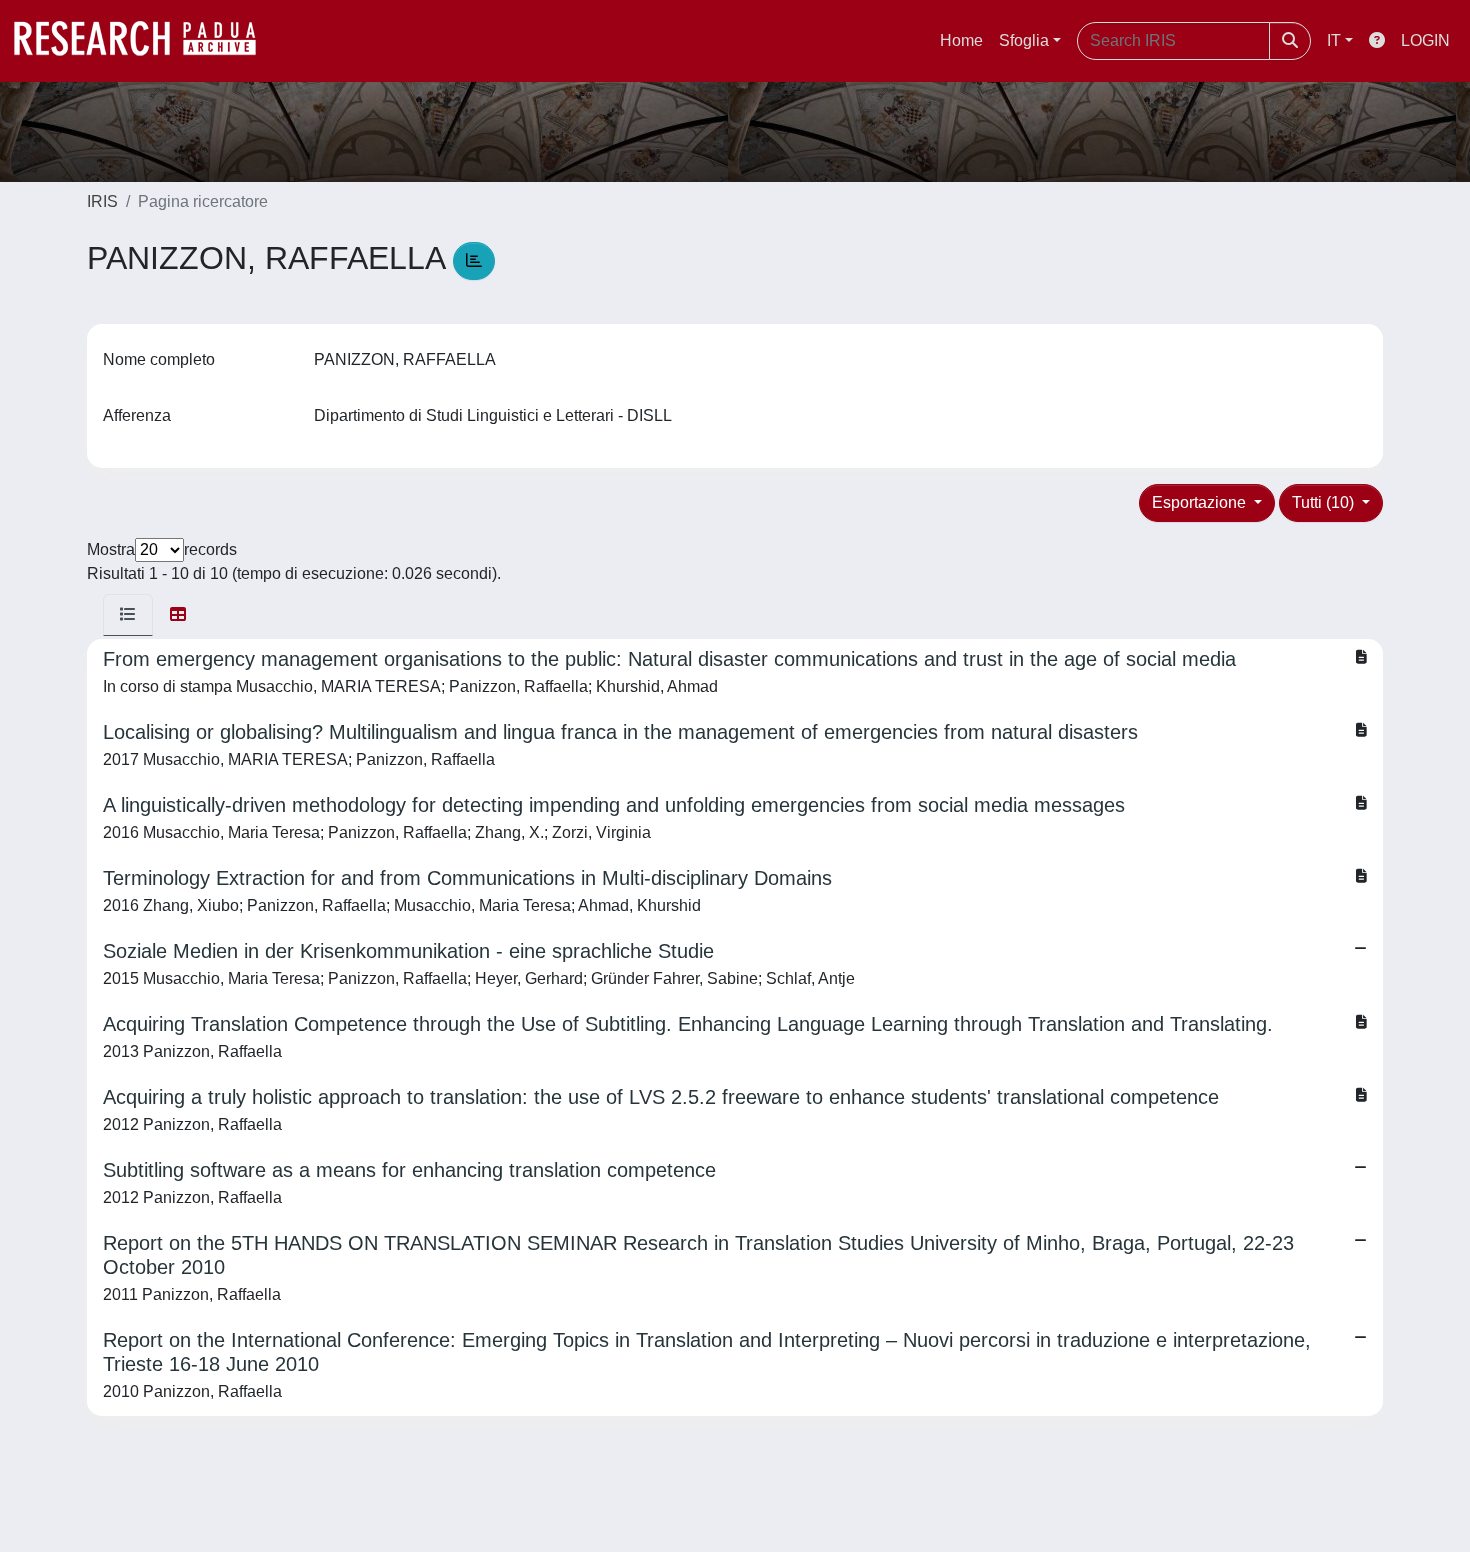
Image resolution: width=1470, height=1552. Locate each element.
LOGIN (1425, 40)
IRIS (102, 201)
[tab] (128, 615)
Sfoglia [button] (1024, 40)
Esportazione (1201, 502)
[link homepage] (145, 41)
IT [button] (1334, 40)
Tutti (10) (1325, 502)
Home (961, 40)
